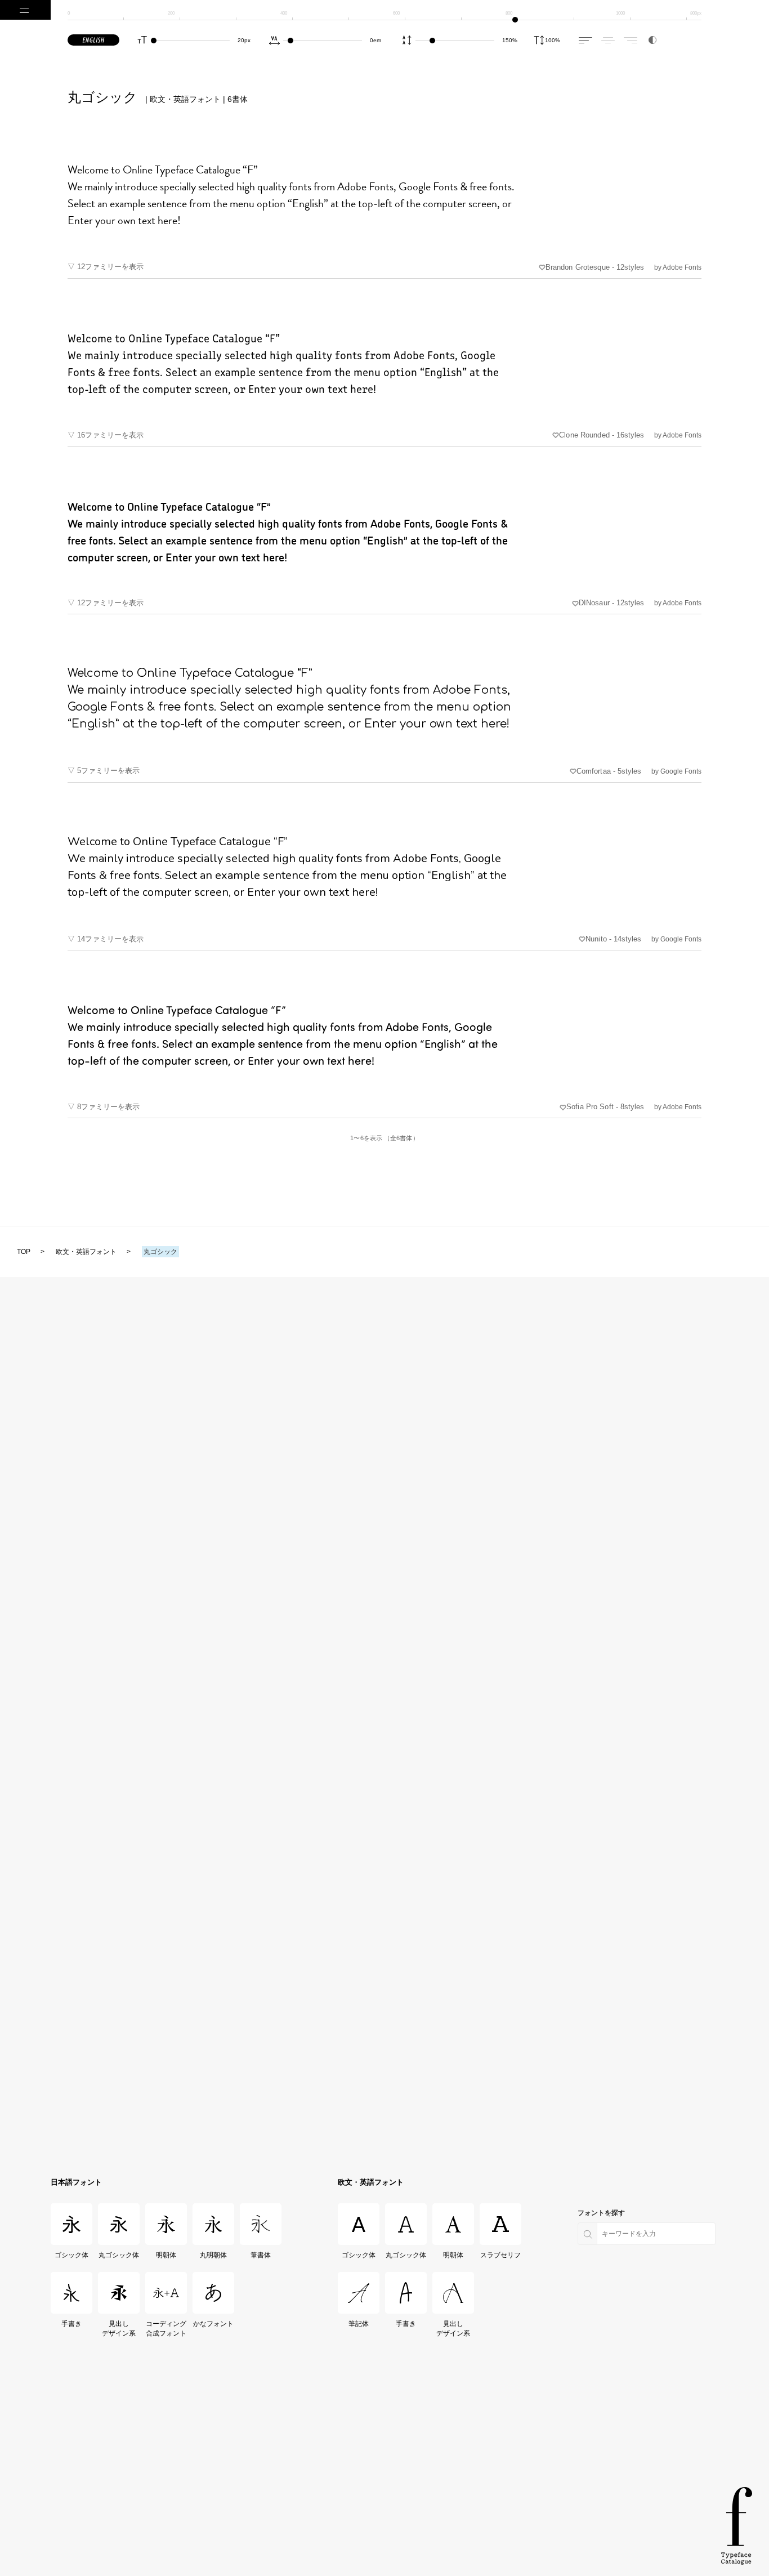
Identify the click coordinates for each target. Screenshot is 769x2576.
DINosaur (611, 603)
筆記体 (359, 2324)
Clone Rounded (602, 435)
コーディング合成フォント (166, 2329)
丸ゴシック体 (119, 2255)
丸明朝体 (213, 2255)
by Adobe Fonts (678, 267)
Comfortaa (609, 771)
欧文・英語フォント (371, 2182)
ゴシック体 (72, 2255)
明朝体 (166, 2255)
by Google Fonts (676, 771)
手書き (71, 2324)
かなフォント (214, 2324)
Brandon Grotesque (595, 267)
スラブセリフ (501, 2255)
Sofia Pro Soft (605, 1107)
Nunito (613, 939)
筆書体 (261, 2255)
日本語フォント (76, 2182)
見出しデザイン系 (119, 2329)
